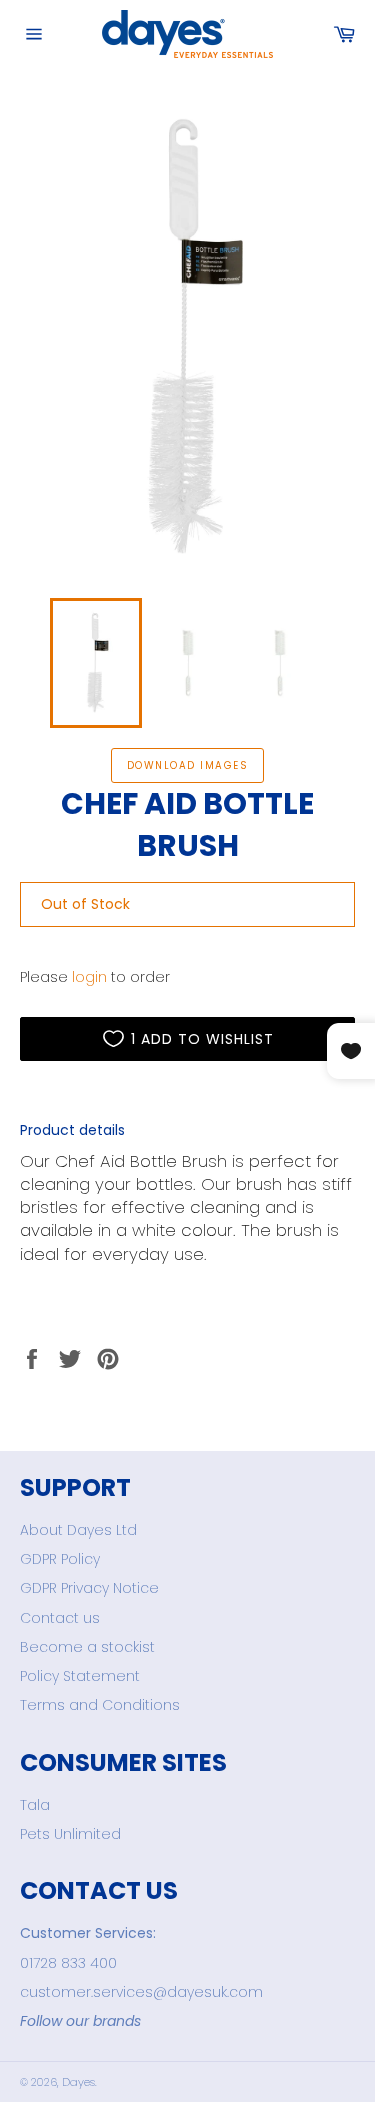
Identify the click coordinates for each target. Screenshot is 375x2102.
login (89, 977)
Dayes (78, 2082)
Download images (187, 765)
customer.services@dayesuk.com (141, 1992)
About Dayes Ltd (78, 1530)
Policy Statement (80, 1676)
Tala (35, 1805)
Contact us (60, 1618)
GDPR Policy (60, 1559)
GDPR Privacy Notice (89, 1588)
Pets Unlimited (70, 1834)
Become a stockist (87, 1647)
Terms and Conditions (100, 1705)
